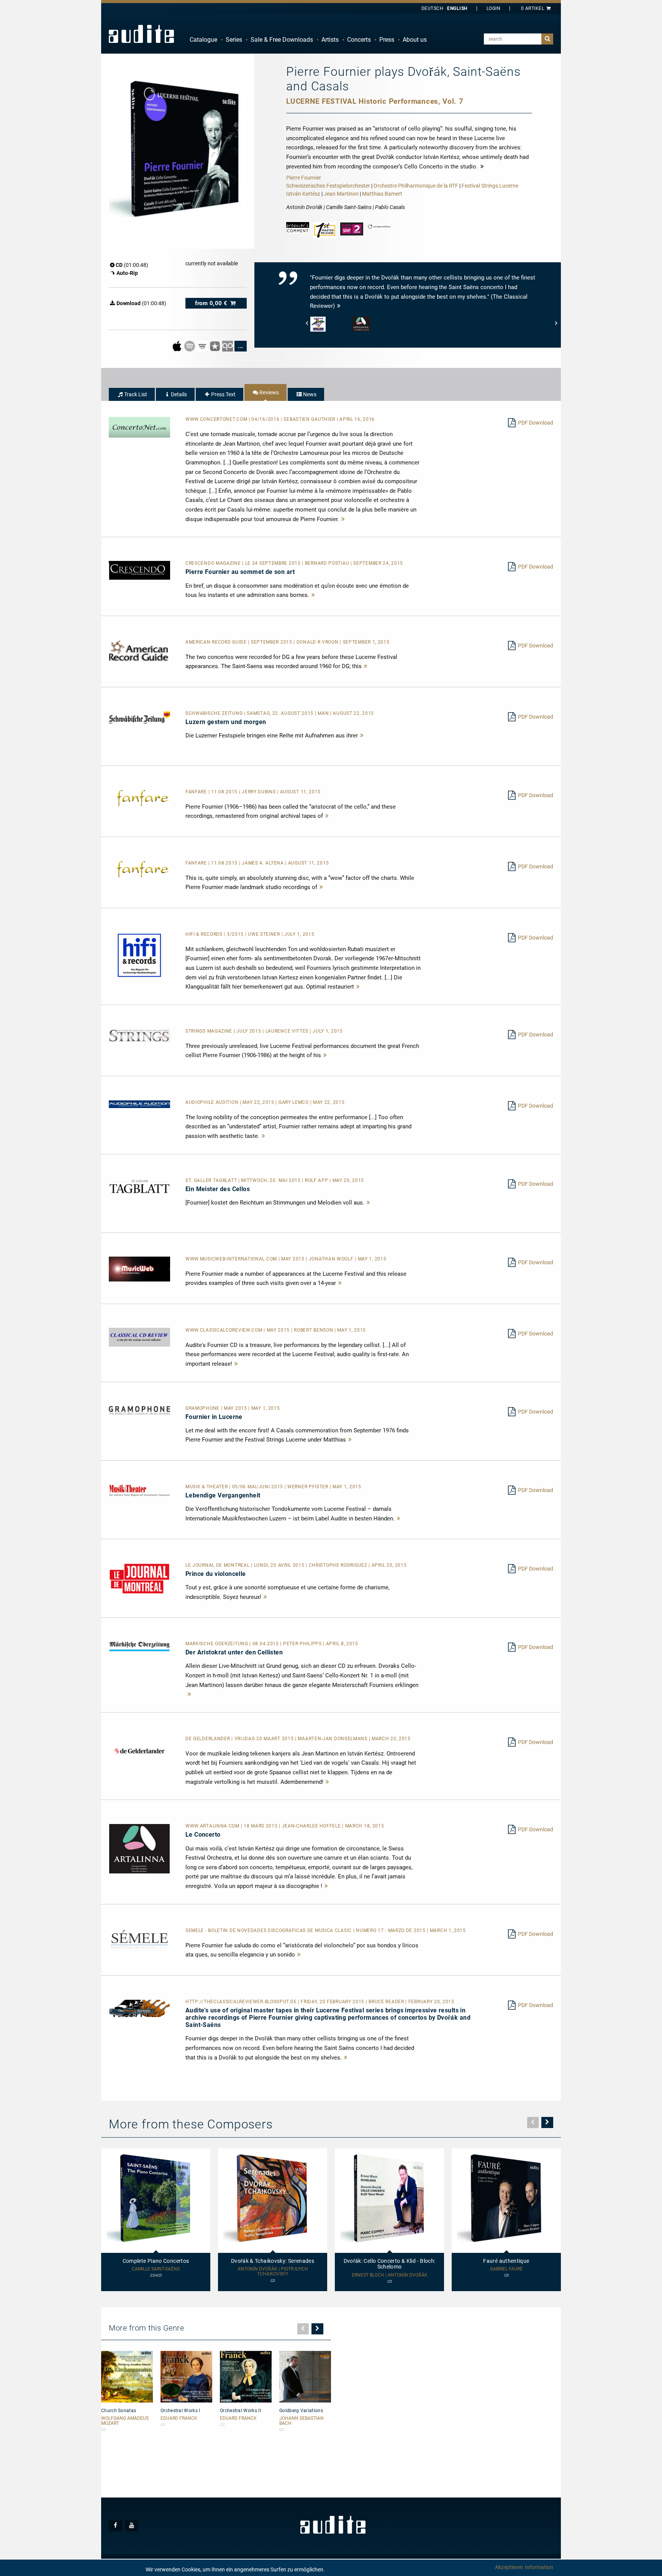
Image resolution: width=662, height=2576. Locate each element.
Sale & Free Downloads (282, 40)
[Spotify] (190, 346)
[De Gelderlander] (139, 1751)
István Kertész (303, 194)
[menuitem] (203, 40)
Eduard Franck (179, 2418)
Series (234, 40)
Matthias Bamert (382, 194)
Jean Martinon (341, 194)
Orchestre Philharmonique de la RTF (416, 186)
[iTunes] (215, 346)
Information (539, 2567)
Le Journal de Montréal (218, 1565)
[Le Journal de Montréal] (139, 1578)
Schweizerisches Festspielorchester (328, 186)
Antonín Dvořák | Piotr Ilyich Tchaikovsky (273, 2272)
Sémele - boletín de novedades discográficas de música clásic (269, 1930)
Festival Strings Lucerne (490, 186)
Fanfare (197, 792)
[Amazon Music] (203, 346)
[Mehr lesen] (343, 519)
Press (387, 40)
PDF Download (536, 423)
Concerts (359, 40)
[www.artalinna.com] (139, 1848)
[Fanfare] (139, 798)
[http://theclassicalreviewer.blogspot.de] (139, 2008)
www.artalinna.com (213, 1826)
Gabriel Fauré (506, 2269)
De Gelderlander (208, 1739)
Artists (330, 40)
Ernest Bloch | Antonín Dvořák (390, 2275)
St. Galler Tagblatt (212, 1180)
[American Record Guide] (139, 650)
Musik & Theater (207, 1487)
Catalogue (203, 40)
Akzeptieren (509, 2567)
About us (415, 40)
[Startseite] (141, 34)
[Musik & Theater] (139, 1490)
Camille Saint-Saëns (156, 2269)
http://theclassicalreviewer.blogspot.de (242, 2002)
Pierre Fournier (304, 178)
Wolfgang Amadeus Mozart (125, 2421)
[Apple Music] (178, 346)
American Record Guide (217, 642)
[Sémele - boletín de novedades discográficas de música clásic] (139, 1939)
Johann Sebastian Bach (302, 2421)
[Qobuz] (228, 346)
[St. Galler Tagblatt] (139, 1186)
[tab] (132, 394)
